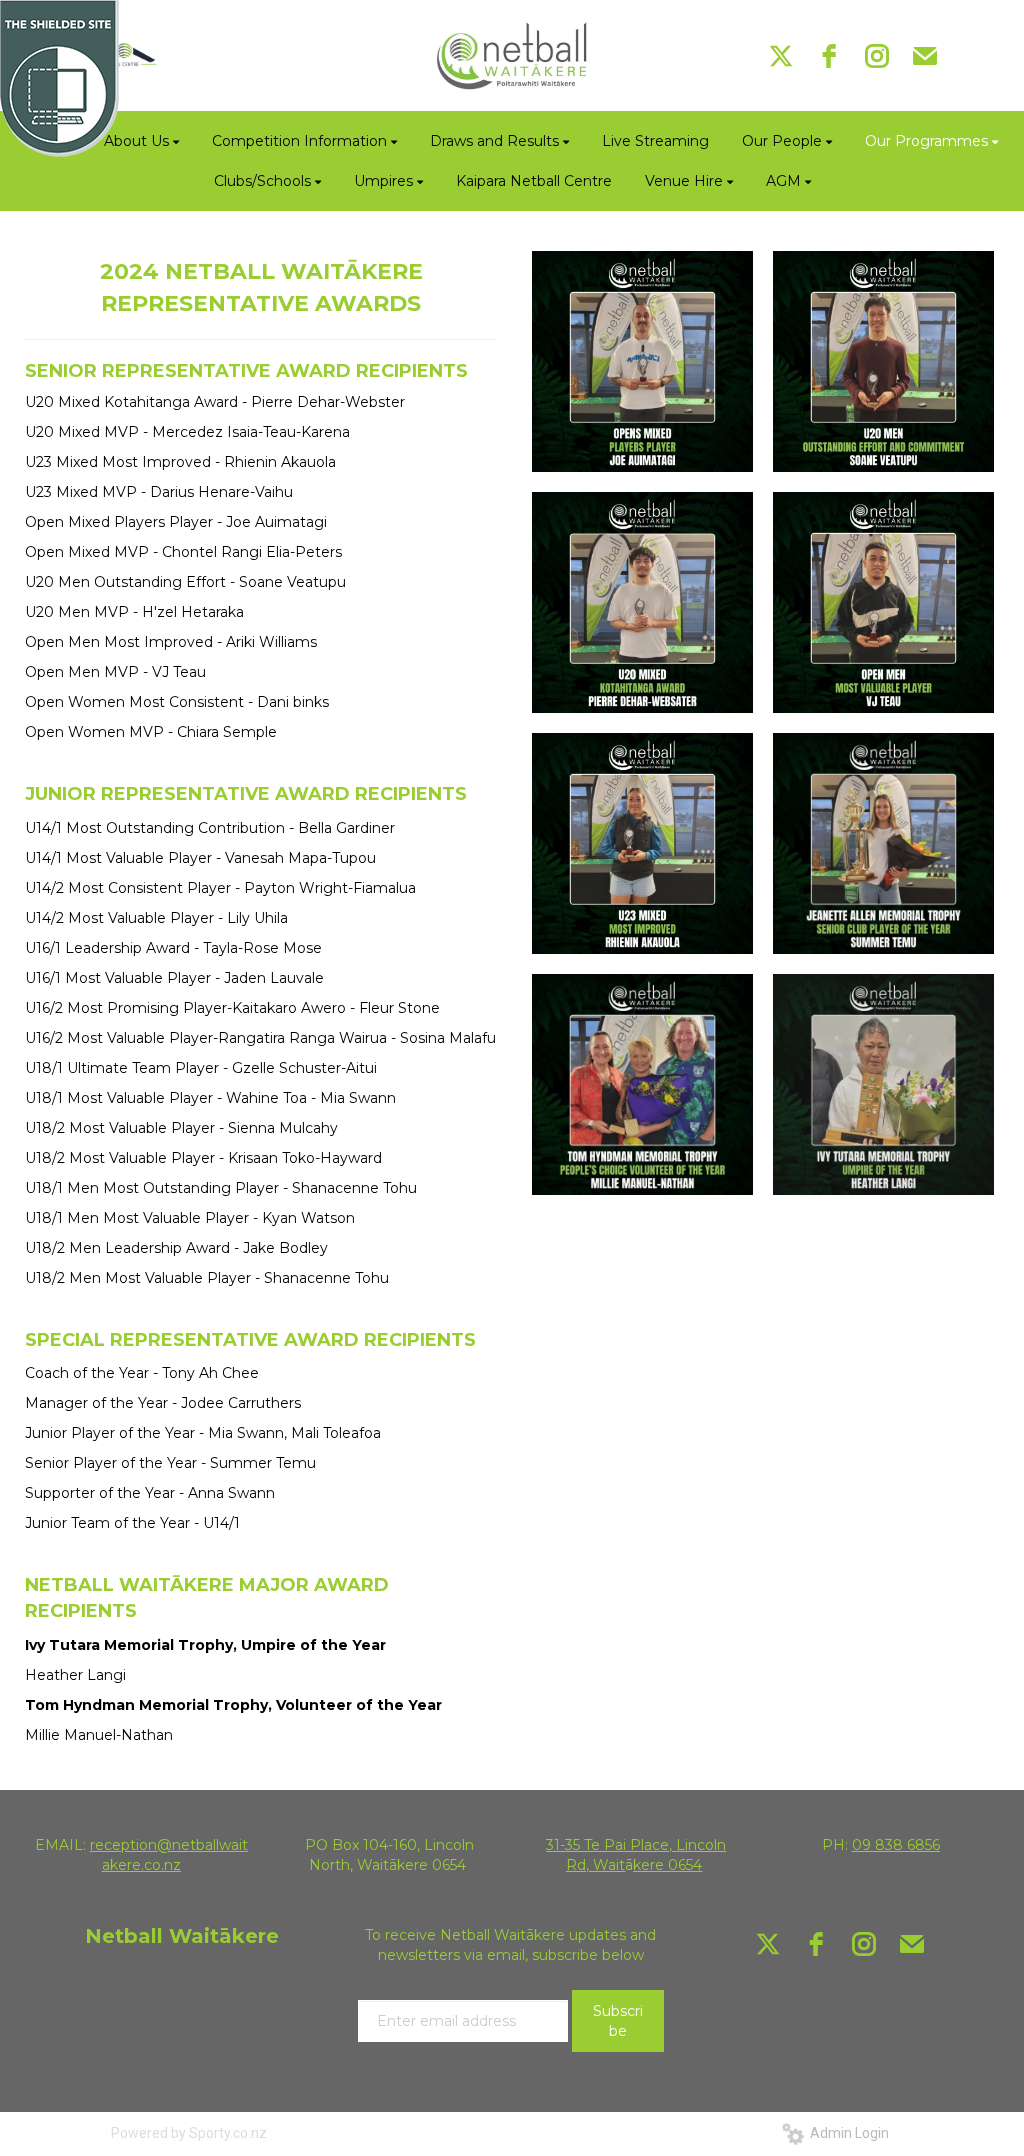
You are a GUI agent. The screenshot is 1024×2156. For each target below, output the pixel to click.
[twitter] (781, 56)
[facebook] (829, 56)
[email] (925, 56)
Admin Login (846, 2133)
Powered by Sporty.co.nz (189, 2133)
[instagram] (877, 56)
